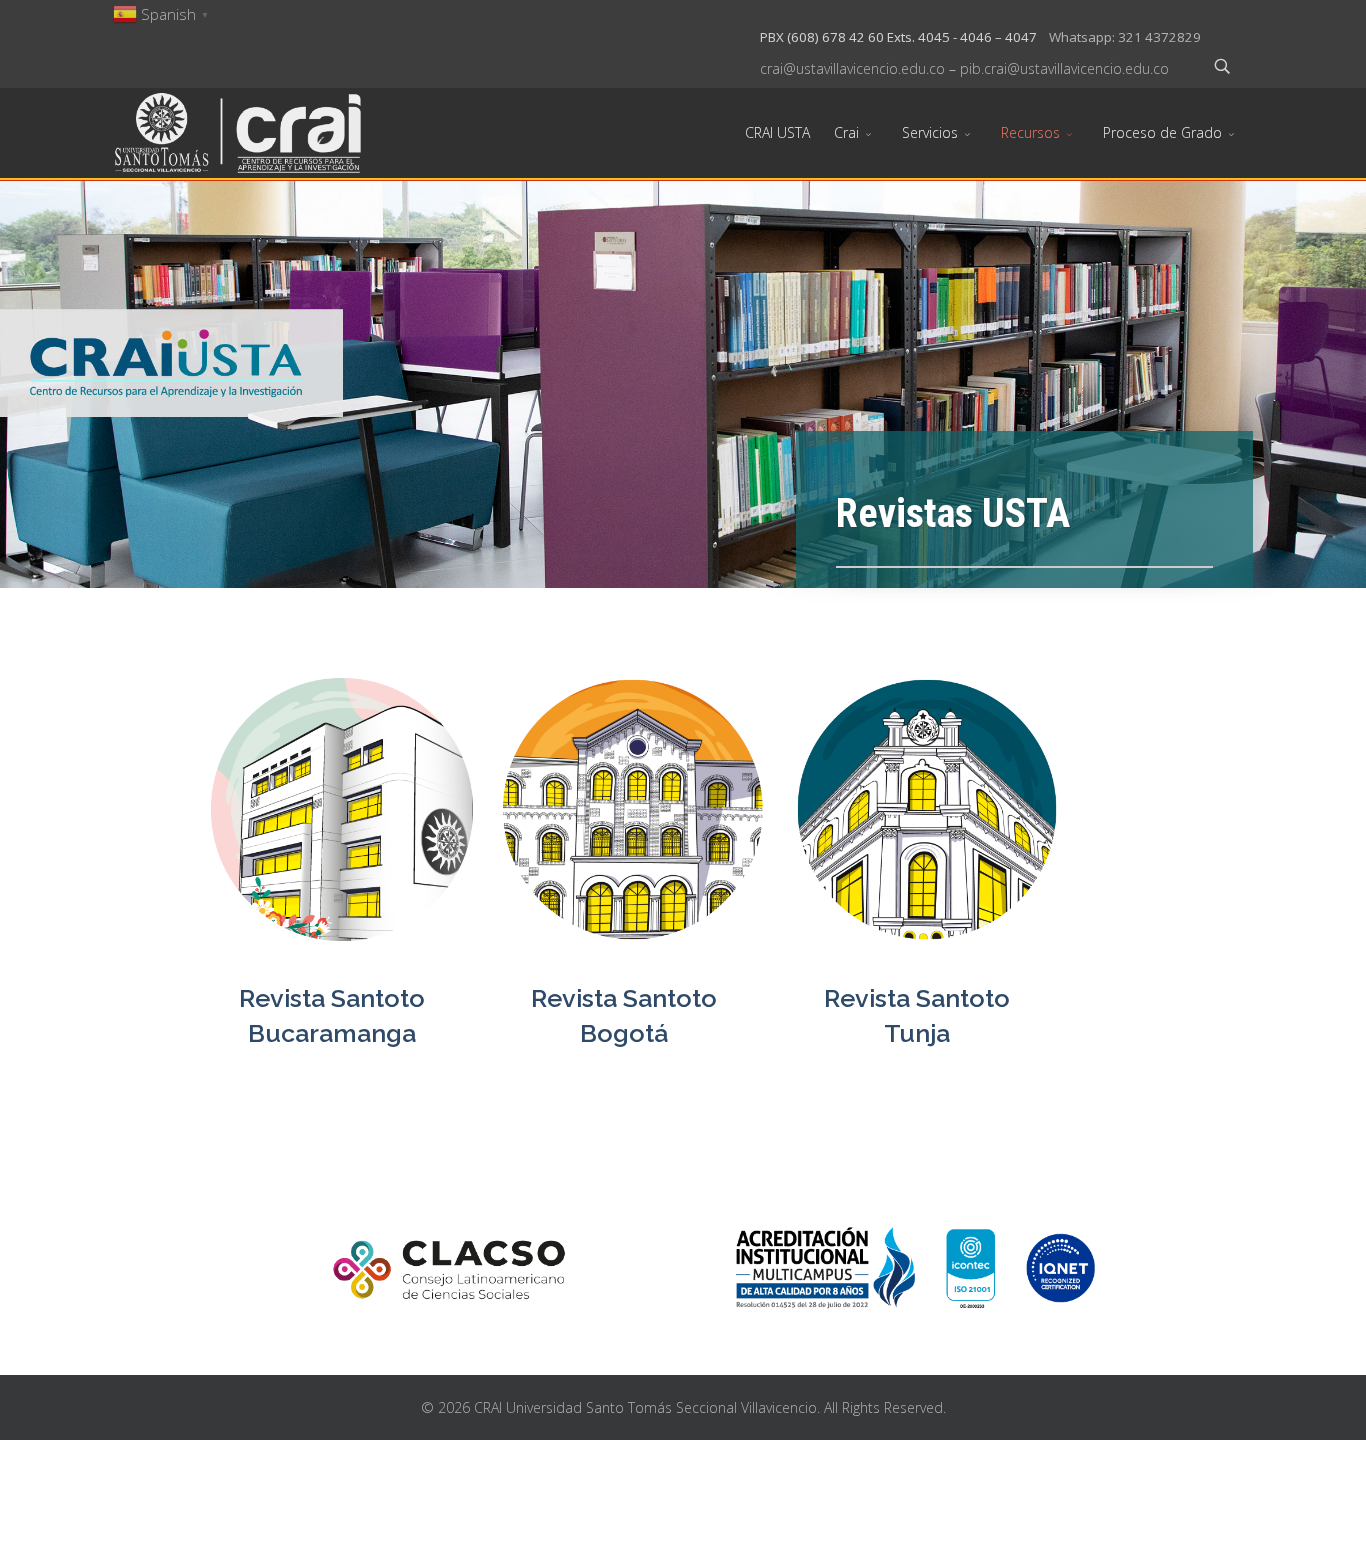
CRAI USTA (777, 132)
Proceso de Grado (1162, 132)
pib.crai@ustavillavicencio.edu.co (1064, 68)
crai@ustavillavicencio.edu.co (852, 68)
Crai (846, 132)
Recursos (1030, 132)
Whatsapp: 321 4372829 (1125, 37)
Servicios (930, 132)
